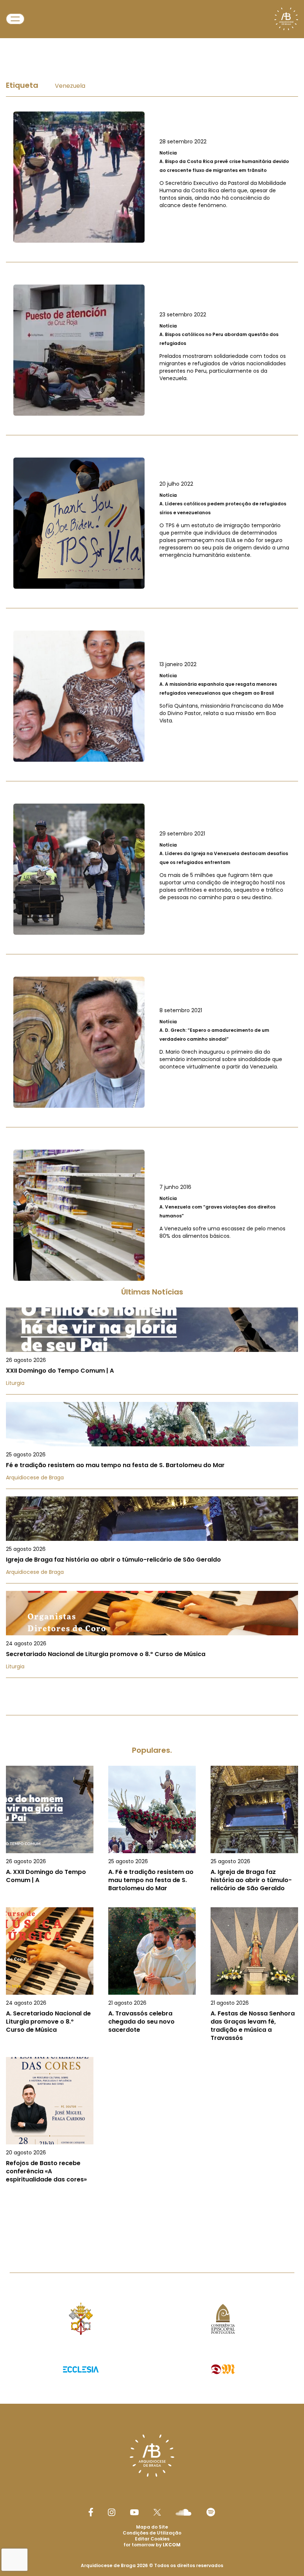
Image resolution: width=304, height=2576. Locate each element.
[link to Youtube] (134, 2512)
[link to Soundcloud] (184, 2512)
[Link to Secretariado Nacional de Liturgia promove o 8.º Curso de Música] (152, 1634)
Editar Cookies (152, 2539)
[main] (152, 1139)
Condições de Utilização (152, 2533)
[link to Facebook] (91, 2512)
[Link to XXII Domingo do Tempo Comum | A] (152, 1351)
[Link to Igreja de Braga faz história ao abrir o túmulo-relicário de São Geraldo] (152, 1540)
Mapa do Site (152, 2527)
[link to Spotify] (211, 2512)
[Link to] (152, 177)
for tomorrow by (152, 2545)
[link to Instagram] (112, 2512)
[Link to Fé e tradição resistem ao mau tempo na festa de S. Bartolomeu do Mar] (152, 1445)
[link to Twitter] (157, 2512)
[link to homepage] (286, 19)
